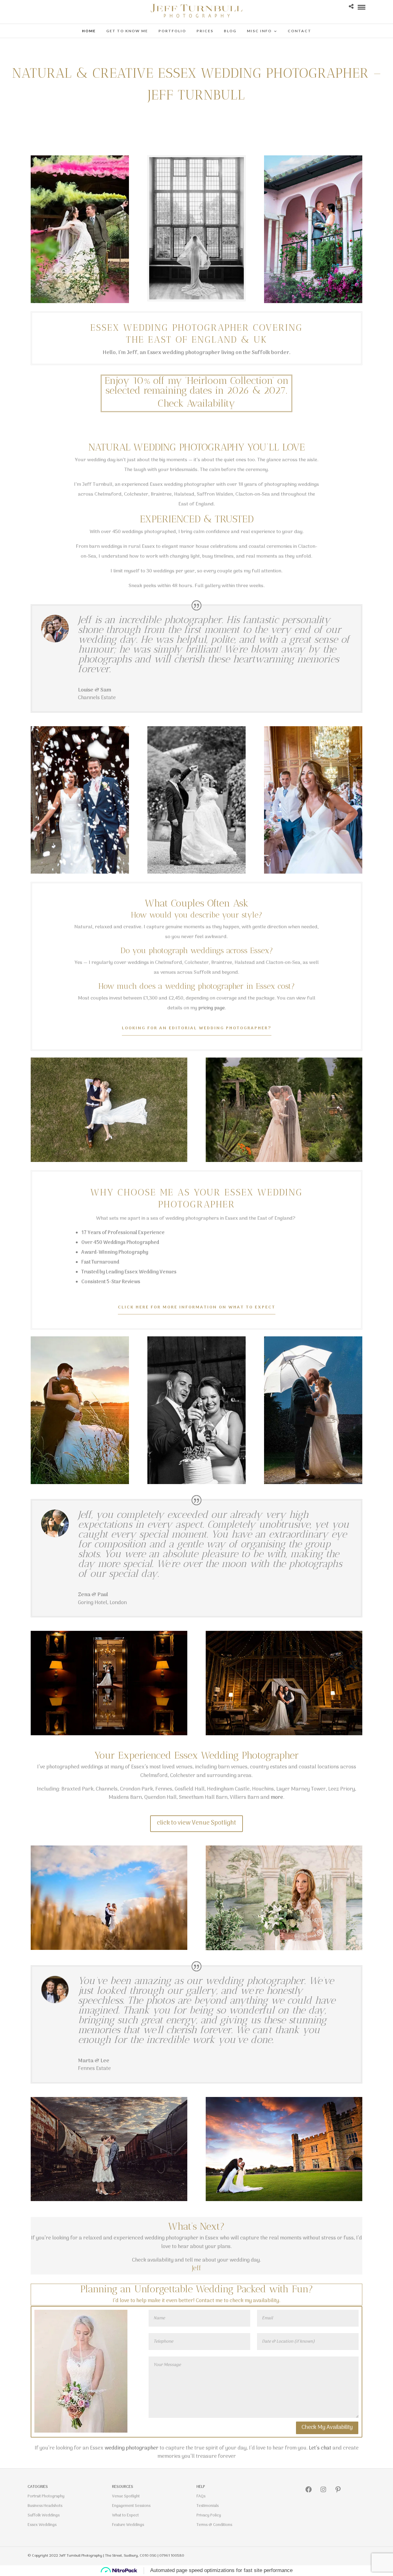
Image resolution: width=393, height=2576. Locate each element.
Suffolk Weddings (44, 2515)
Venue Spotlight (126, 2496)
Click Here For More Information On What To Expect (197, 1307)
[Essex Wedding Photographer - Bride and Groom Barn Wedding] (284, 1736)
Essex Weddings (42, 2525)
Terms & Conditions (214, 2525)
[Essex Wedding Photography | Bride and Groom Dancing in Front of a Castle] (284, 2201)
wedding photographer (132, 2448)
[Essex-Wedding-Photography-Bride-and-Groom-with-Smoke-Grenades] (80, 303)
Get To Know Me (127, 31)
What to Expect (125, 2515)
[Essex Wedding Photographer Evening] (80, 1484)
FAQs (201, 2496)
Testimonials (208, 2506)
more (277, 1798)
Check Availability (196, 403)
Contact (300, 31)
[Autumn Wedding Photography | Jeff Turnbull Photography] (109, 1950)
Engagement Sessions (131, 2506)
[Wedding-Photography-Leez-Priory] (196, 1484)
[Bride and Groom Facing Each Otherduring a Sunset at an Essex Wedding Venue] (109, 2201)
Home (89, 31)
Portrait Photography (46, 2496)
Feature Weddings (128, 2525)
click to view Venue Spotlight (196, 1823)
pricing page (212, 1008)
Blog (230, 31)
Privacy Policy (209, 2515)
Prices (205, 31)
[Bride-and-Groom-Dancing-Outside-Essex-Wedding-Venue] (196, 874)
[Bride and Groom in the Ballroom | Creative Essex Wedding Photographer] (109, 1736)
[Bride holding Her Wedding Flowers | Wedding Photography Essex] (81, 2433)
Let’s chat (321, 2448)
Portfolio (172, 31)
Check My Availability (327, 2428)
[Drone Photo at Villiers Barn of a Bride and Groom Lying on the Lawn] (109, 1162)
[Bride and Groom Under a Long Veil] (284, 1162)
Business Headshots (45, 2506)
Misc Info (259, 31)
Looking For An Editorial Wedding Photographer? (197, 1028)
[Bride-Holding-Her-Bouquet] (284, 1951)
